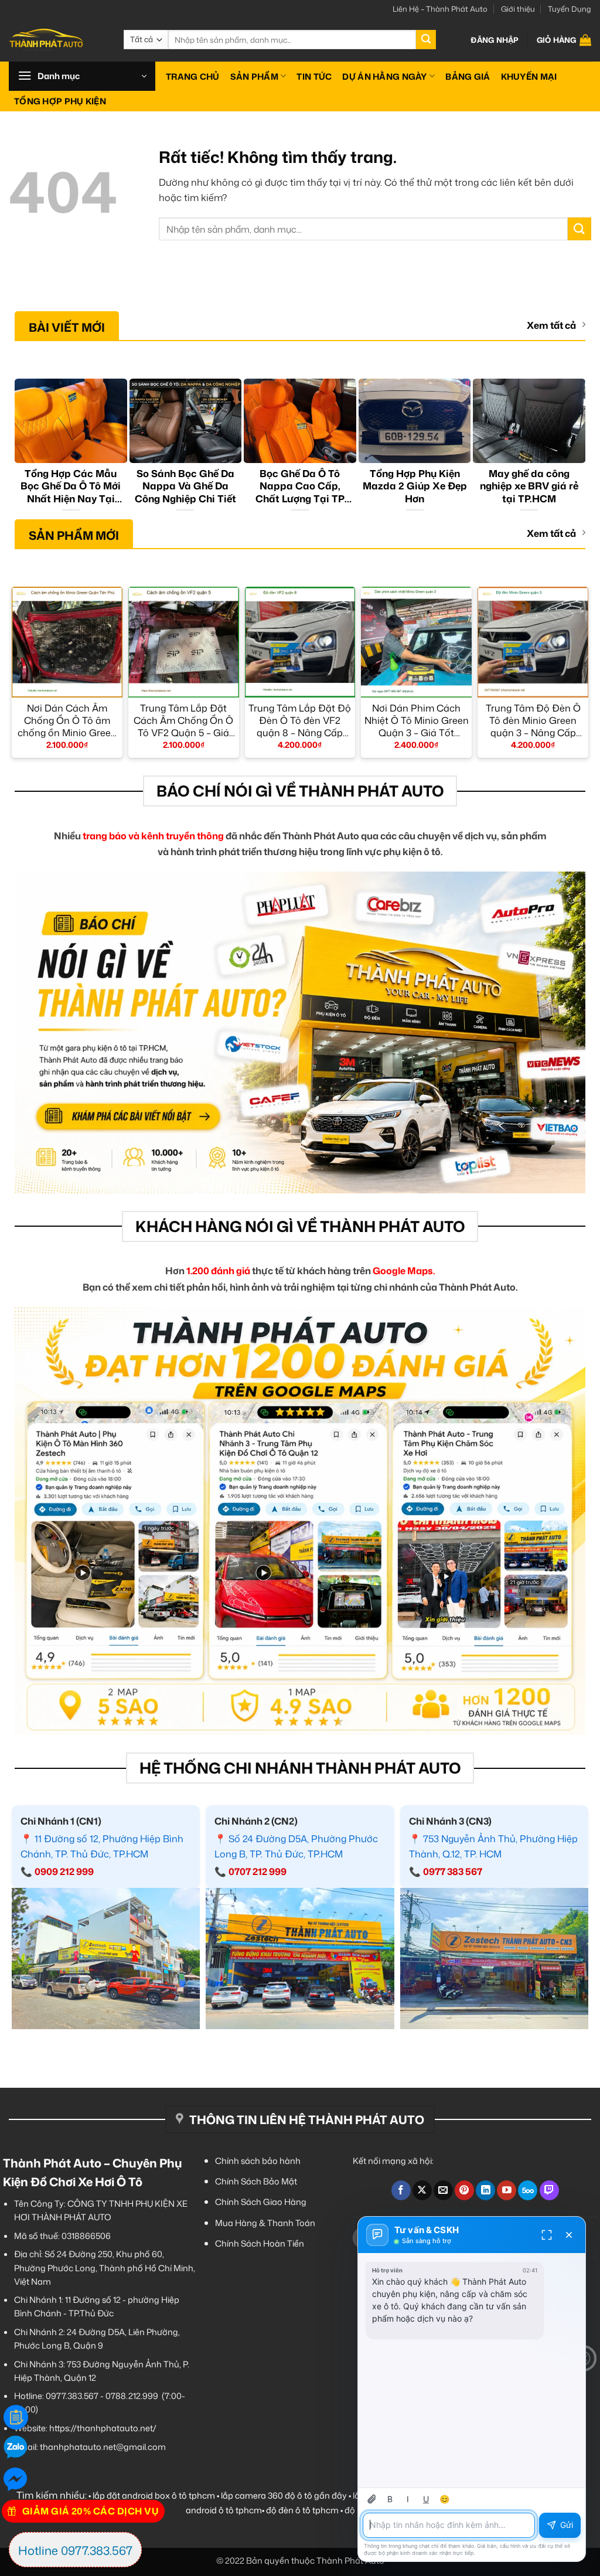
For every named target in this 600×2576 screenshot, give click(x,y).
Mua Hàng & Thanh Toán (265, 2223)
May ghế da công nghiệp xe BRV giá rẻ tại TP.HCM (529, 486)
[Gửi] (426, 40)
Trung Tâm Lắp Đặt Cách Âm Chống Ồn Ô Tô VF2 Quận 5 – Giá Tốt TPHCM (183, 720)
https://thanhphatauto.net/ (103, 2428)
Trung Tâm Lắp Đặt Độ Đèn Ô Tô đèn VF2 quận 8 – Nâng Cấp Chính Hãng (300, 720)
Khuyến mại (529, 76)
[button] (495, 40)
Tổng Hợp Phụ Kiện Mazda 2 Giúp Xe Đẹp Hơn (415, 486)
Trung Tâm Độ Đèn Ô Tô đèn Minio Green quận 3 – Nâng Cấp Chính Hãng (533, 720)
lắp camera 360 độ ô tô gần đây (284, 2495)
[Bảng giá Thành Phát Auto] (16, 2417)
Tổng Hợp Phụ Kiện (60, 101)
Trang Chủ (193, 76)
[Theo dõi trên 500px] (528, 2190)
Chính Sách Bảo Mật (256, 2181)
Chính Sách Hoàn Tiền (260, 2243)
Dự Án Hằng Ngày (384, 76)
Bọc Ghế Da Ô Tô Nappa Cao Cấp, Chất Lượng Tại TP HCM (300, 486)
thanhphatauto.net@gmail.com (103, 2447)
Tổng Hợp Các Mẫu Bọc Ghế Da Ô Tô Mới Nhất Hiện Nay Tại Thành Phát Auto (71, 486)
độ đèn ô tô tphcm (302, 2510)
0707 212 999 (258, 1871)
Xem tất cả (551, 326)
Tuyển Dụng (570, 9)
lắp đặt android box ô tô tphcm (154, 2495)
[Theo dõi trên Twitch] (549, 2190)
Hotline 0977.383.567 (75, 2550)
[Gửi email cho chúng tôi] (443, 2190)
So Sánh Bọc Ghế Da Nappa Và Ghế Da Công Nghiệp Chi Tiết (185, 486)
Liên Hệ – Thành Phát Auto (440, 9)
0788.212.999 (132, 2396)
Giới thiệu (518, 9)
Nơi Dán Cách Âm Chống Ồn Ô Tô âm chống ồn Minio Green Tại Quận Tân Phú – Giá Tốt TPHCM (67, 720)
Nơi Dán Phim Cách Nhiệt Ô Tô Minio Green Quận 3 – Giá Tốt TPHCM (417, 720)
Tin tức (314, 76)
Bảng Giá (468, 76)
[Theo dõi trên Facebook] (401, 2190)
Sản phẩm (254, 76)
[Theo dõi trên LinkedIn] (485, 2190)
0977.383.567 (72, 2396)
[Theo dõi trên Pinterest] (464, 2190)
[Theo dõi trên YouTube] (507, 2190)
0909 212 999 (64, 1871)
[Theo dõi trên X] (422, 2190)
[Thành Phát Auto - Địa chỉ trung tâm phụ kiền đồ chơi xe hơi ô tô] (57, 40)
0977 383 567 (453, 1871)
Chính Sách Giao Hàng (261, 2202)
